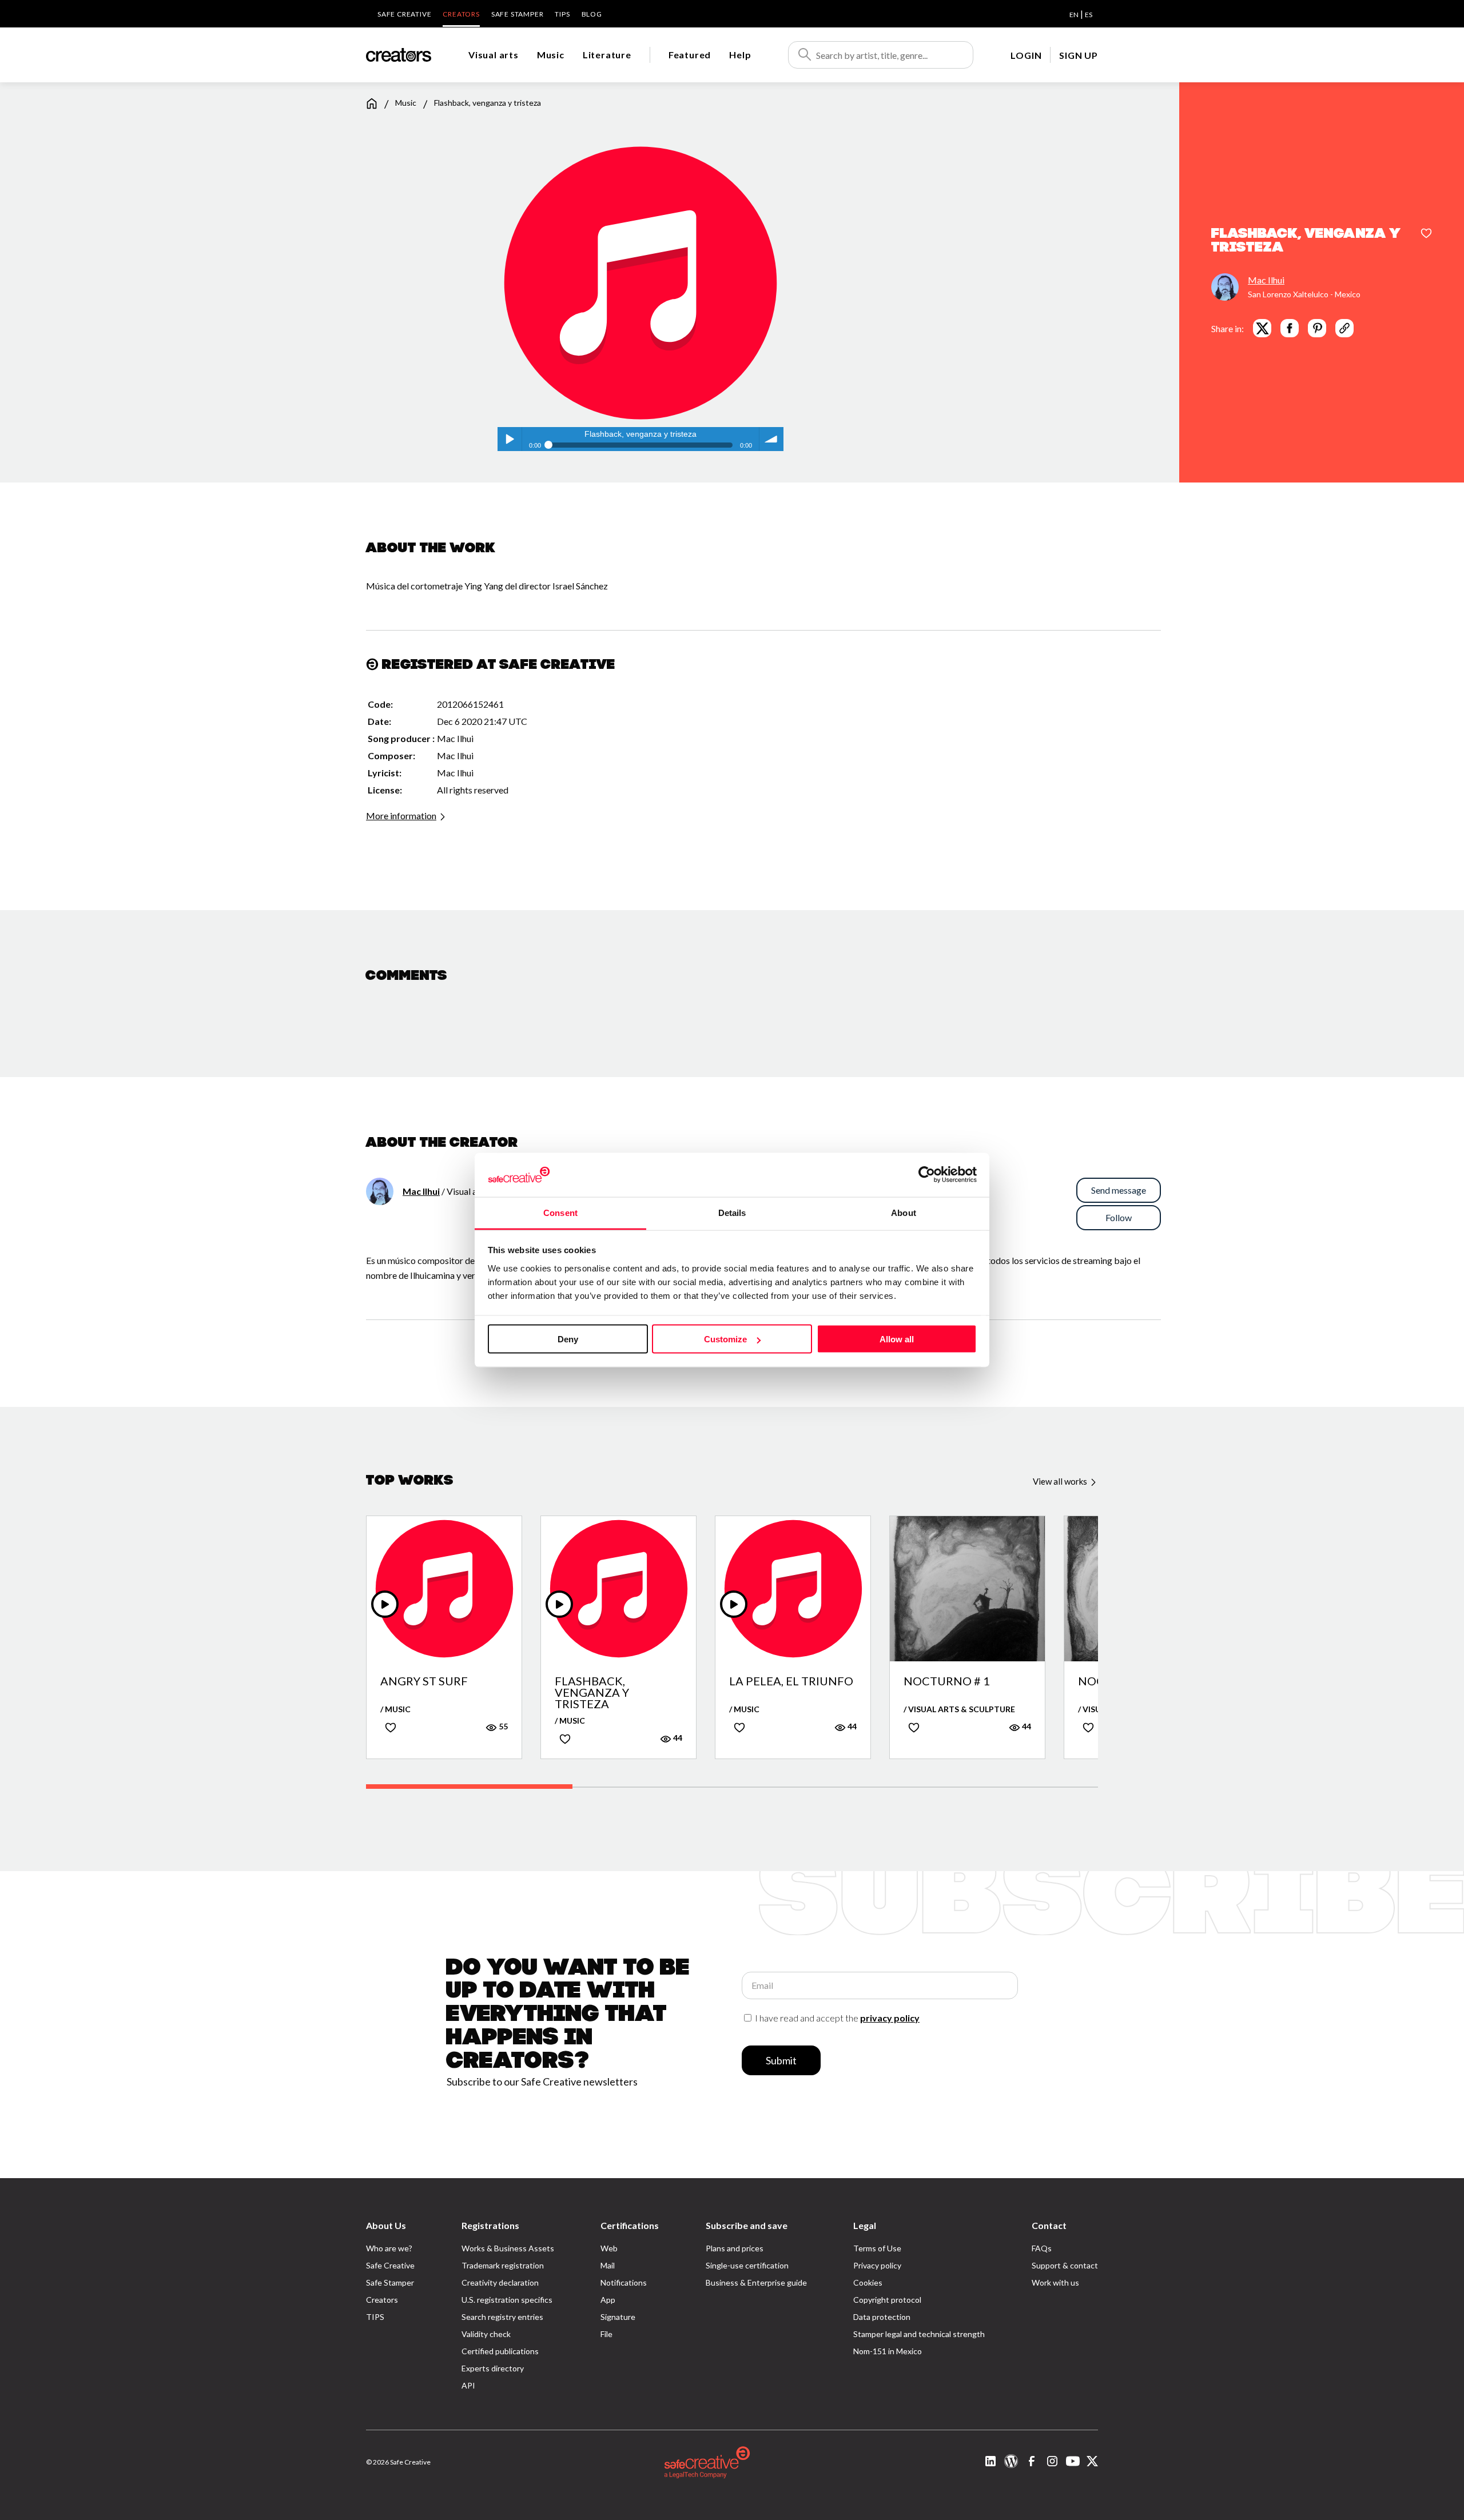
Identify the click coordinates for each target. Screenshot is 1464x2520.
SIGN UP (1079, 55)
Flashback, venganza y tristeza (592, 1692)
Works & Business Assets (508, 2248)
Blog (592, 14)
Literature (607, 55)
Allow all (897, 1339)
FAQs (1042, 2248)
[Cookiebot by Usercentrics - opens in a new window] (927, 1175)
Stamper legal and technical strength (919, 2334)
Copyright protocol (887, 2300)
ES (1089, 15)
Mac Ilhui (1266, 280)
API (468, 2385)
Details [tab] (732, 1212)
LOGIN (1026, 55)
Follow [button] (1119, 1217)
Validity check (486, 2334)
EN (1074, 15)
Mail (608, 2265)
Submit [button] (781, 2060)
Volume (771, 439)
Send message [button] (1119, 1190)
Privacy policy (877, 2265)
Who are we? (389, 2248)
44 (677, 1738)
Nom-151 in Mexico (888, 2351)
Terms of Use (877, 2248)
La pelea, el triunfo (791, 1681)
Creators (461, 14)
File (606, 2334)
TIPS (562, 14)
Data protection (882, 2317)
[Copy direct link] (1344, 328)
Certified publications (500, 2351)
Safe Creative (404, 14)
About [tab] (904, 1212)
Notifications (624, 2282)
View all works (1061, 1481)
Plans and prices (735, 2248)
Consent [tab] (560, 1212)
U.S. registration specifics (507, 2300)
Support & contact (1065, 2265)
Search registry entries (502, 2317)
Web (609, 2248)
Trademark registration (503, 2265)
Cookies (868, 2282)
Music (551, 55)
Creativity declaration (500, 2282)
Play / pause (510, 439)
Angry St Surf (424, 1681)
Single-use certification (747, 2265)
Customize (725, 1339)
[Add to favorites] (1426, 234)
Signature (618, 2317)
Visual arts (494, 55)
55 (502, 1726)
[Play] (385, 1604)
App (608, 2300)
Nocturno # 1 (947, 1681)
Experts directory (493, 2368)
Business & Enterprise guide (756, 2282)
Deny (568, 1339)
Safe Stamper (518, 14)
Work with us (1055, 2282)
